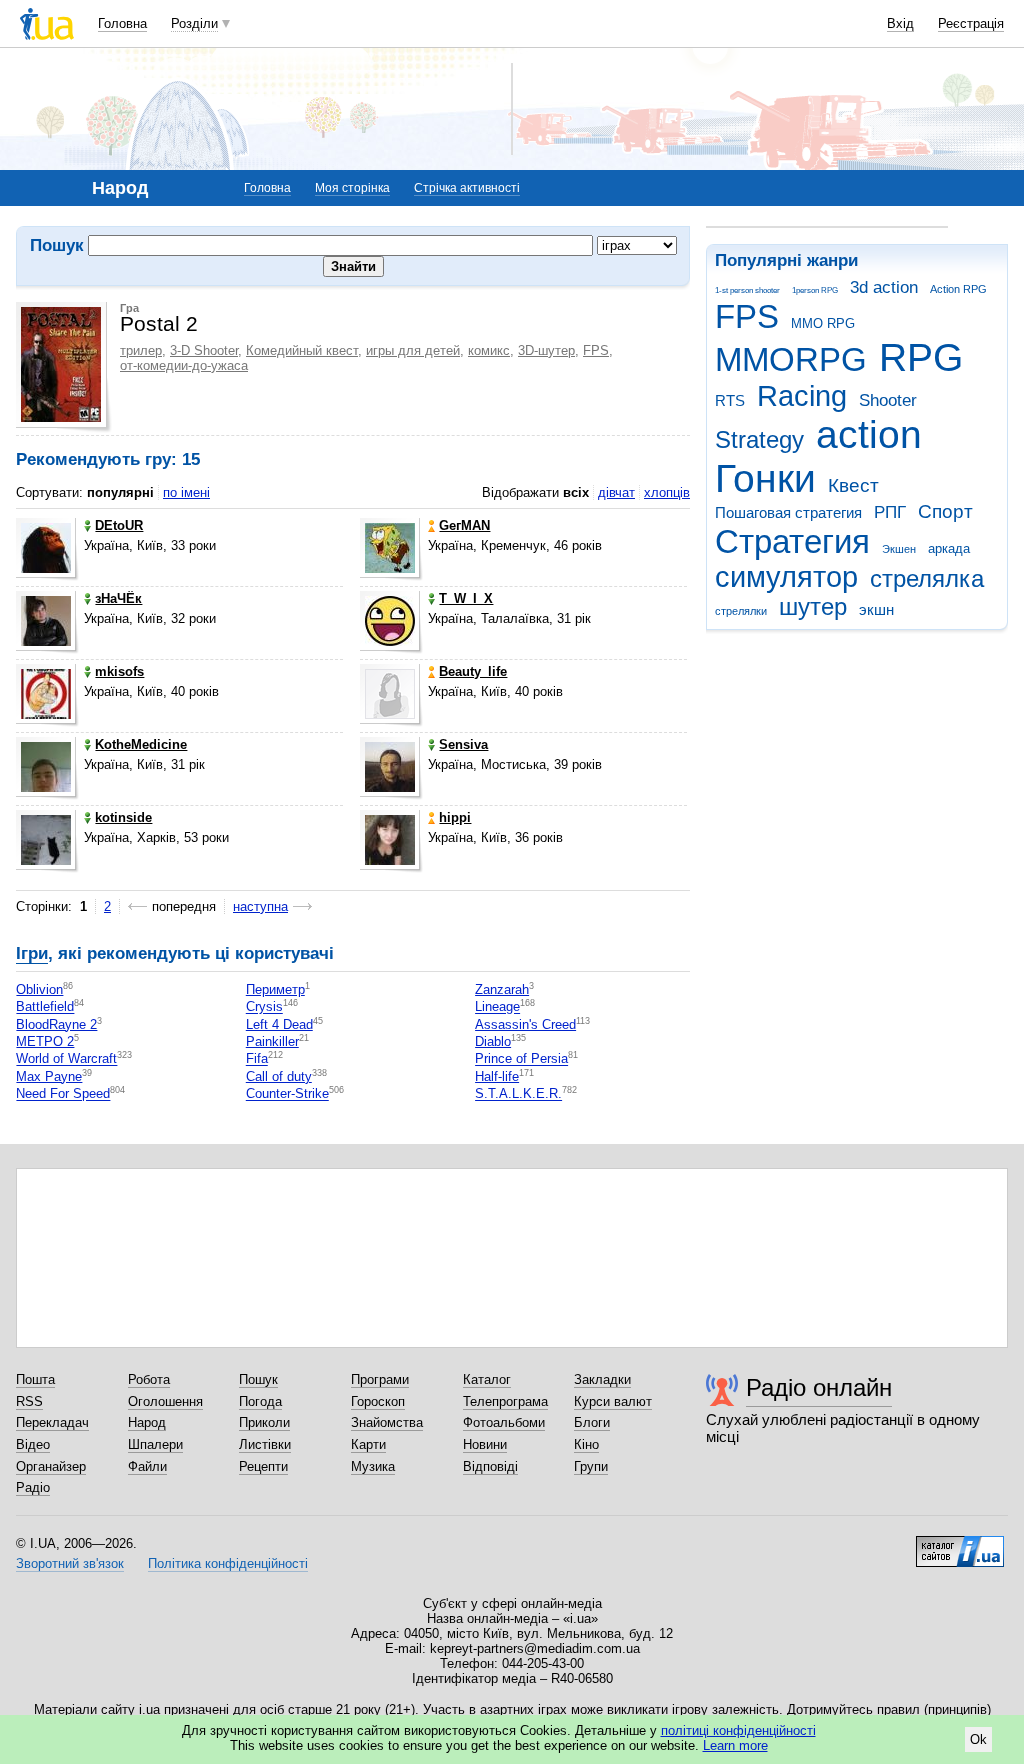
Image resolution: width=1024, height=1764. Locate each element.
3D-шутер (546, 350)
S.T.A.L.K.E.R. (518, 1094)
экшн (876, 609)
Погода (260, 1401)
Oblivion (39, 989)
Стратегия (792, 541)
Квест (853, 485)
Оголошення (165, 1401)
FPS (747, 316)
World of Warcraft (66, 1059)
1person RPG (815, 290)
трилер (141, 350)
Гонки (765, 478)
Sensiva (463, 744)
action (869, 434)
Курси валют (613, 1401)
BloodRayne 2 (56, 1024)
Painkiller (272, 1041)
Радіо (33, 1487)
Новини (485, 1444)
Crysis (264, 1007)
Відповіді (490, 1466)
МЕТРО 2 (45, 1041)
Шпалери (155, 1444)
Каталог (487, 1379)
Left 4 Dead (279, 1024)
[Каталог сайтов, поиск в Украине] (960, 1544)
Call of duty (279, 1076)
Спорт (945, 511)
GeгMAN (464, 525)
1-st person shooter (747, 290)
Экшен (899, 549)
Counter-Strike (287, 1094)
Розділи (194, 23)
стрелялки (741, 611)
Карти (368, 1444)
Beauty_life (473, 671)
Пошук (258, 1379)
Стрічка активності (467, 188)
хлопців (667, 492)
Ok (978, 1739)
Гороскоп (378, 1401)
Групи (591, 1466)
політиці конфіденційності (738, 1730)
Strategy (759, 440)
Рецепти (263, 1466)
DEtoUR (119, 525)
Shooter (888, 400)
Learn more (735, 1745)
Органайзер (51, 1466)
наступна (260, 906)
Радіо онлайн (819, 1387)
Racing (802, 396)
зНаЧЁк (118, 598)
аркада (949, 548)
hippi (455, 817)
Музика (373, 1466)
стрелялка (927, 579)
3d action (884, 287)
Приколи (264, 1422)
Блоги (592, 1422)
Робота (149, 1379)
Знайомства (387, 1422)
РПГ (890, 512)
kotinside (123, 817)
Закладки (602, 1379)
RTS (730, 400)
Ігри (32, 953)
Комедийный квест (302, 350)
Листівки (265, 1444)
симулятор (786, 577)
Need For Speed (63, 1094)
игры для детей (413, 350)
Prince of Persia (521, 1059)
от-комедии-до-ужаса (184, 365)
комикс (489, 350)
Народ (147, 1422)
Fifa (257, 1059)
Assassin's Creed (525, 1024)
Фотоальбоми (504, 1422)
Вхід (900, 23)
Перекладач (52, 1422)
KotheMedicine (141, 744)
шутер (813, 607)
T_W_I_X (466, 598)
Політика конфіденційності (228, 1563)
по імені (186, 492)
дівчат (616, 492)
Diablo (493, 1041)
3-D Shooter (204, 350)
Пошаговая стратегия (788, 512)
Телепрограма (505, 1401)
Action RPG (958, 289)
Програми (380, 1379)
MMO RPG (823, 323)
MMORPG (791, 359)
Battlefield (45, 1007)
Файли (147, 1466)
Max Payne (49, 1076)
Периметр (275, 989)
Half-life (497, 1076)
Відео (33, 1444)
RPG (921, 357)
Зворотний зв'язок (70, 1563)
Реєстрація (971, 23)
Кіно (586, 1444)
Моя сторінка (352, 188)
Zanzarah (502, 989)
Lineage (497, 1007)
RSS (29, 1401)
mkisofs (119, 671)
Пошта (35, 1379)
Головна (122, 23)
